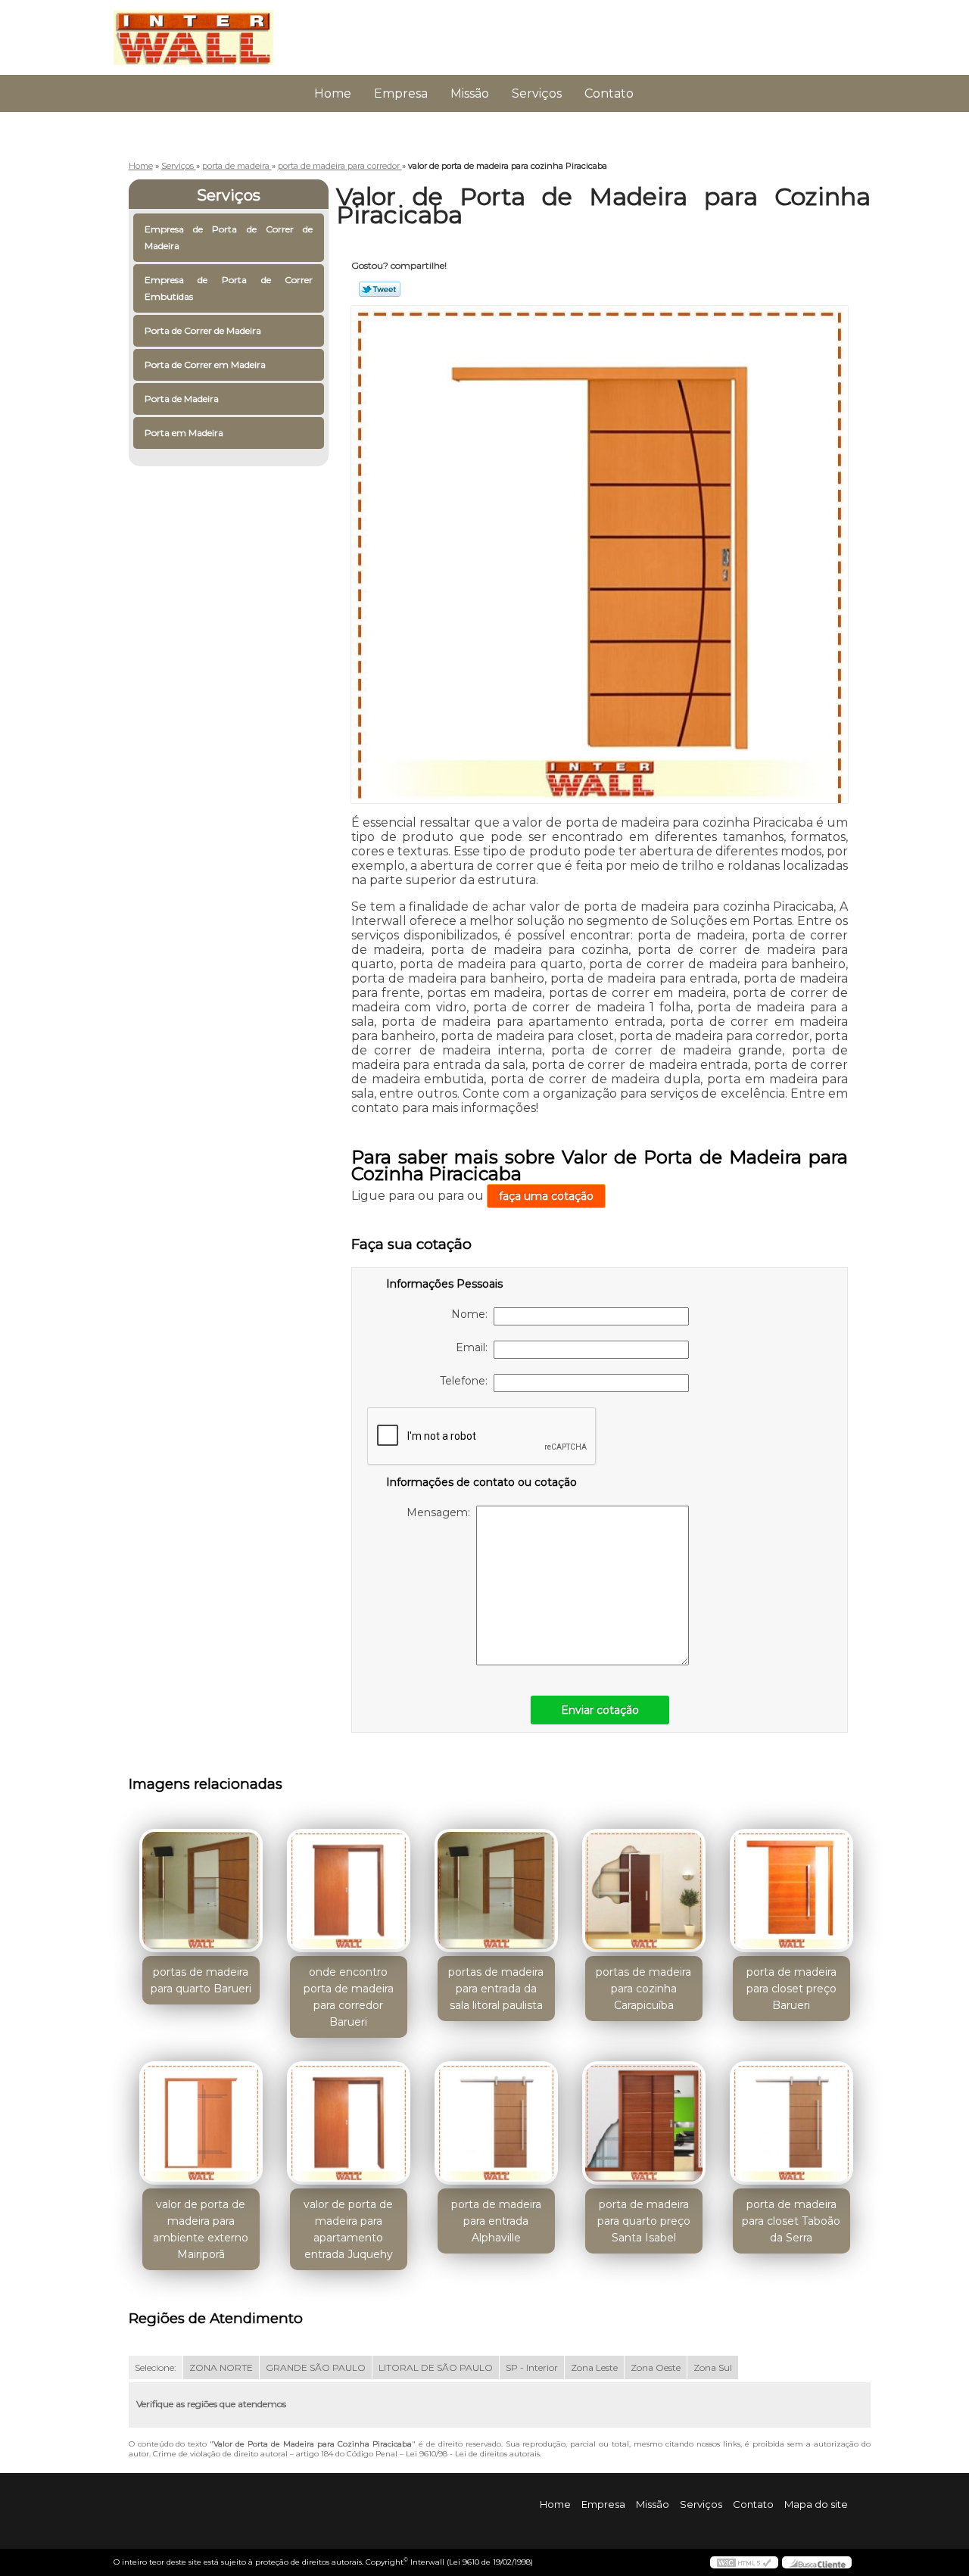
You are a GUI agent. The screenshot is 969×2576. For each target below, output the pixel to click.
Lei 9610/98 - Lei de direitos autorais (473, 2454)
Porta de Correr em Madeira (205, 364)
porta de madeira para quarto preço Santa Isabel (644, 2221)
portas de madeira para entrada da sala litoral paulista (496, 1989)
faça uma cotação (546, 1196)
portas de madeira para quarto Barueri (201, 1980)
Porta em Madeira (184, 433)
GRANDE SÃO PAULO (316, 2367)
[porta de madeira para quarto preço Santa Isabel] (644, 2123)
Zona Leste (594, 2367)
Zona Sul (713, 2367)
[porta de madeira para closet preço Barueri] (791, 1891)
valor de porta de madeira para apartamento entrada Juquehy (348, 2229)
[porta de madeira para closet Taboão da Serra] (791, 2123)
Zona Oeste (656, 2367)
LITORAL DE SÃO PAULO (436, 2367)
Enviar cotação (600, 1710)
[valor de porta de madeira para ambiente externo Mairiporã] (201, 2123)
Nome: (472, 1314)
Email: (475, 1347)
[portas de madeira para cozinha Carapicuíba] (644, 1891)
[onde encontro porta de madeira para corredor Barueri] (349, 1891)
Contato (609, 93)
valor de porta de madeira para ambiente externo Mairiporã (201, 2229)
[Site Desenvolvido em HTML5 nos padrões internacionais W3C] (744, 2562)
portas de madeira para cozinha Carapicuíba (643, 1989)
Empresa (401, 93)
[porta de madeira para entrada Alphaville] (496, 2123)
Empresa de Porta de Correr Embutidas (229, 288)
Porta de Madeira (182, 399)
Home (333, 93)
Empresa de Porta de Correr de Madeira (229, 237)
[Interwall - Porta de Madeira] (201, 30)
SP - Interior (532, 2367)
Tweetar (380, 289)
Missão (470, 93)
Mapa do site (816, 2504)
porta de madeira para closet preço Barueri (791, 1989)
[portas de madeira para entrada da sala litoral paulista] (496, 1891)
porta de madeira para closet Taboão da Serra (791, 2221)
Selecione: (156, 2367)
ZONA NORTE (221, 2367)
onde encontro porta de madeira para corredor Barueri (349, 1997)
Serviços (537, 93)
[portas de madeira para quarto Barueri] (201, 1891)
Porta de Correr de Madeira (203, 330)
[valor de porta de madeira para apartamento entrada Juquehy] (349, 2123)
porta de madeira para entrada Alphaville (496, 2221)
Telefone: (467, 1381)
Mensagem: (441, 1512)
